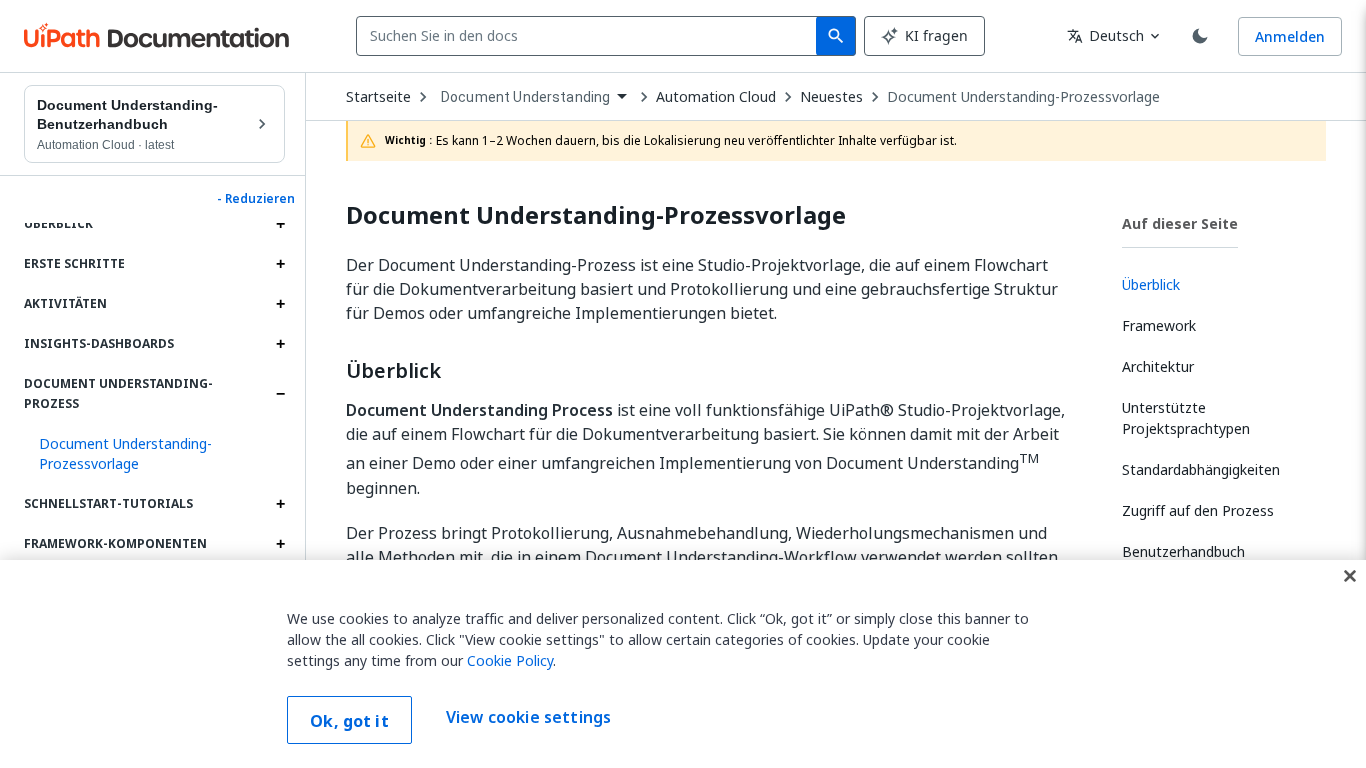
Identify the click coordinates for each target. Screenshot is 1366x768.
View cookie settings (528, 718)
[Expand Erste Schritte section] (280, 264)
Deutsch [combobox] (1105, 35)
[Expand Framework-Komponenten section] (280, 544)
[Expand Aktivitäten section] (280, 304)
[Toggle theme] (1200, 36)
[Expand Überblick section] (280, 224)
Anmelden (1290, 36)
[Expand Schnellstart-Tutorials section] (280, 504)
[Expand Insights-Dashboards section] (280, 344)
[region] (683, 664)
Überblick (393, 371)
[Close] (1350, 576)
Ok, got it (349, 721)
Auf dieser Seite (1180, 223)
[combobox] (590, 36)
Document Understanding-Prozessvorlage (1023, 97)
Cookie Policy (510, 660)
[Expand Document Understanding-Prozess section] (280, 394)
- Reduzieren (256, 199)
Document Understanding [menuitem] (525, 97)
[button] (154, 454)
